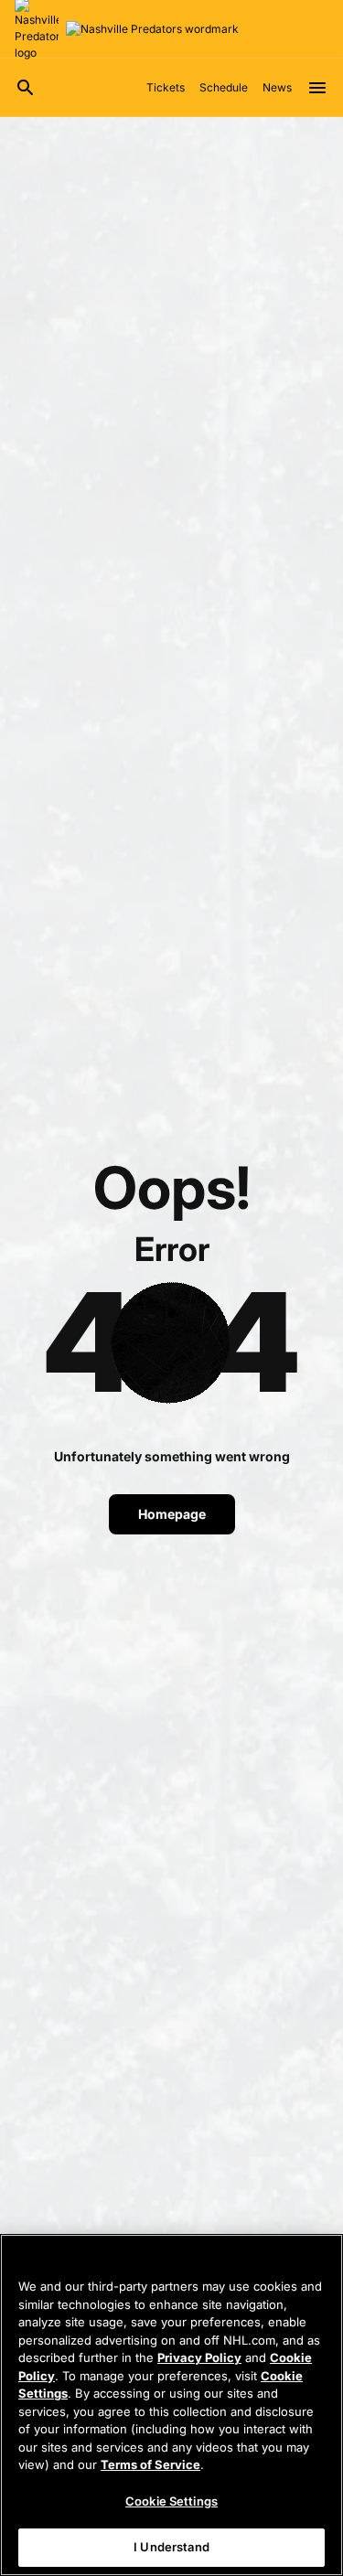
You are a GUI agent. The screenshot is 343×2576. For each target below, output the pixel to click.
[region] (171, 2405)
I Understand (171, 2547)
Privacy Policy (199, 2357)
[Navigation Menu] (317, 88)
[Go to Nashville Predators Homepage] (152, 29)
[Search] (26, 88)
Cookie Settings (171, 2501)
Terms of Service (150, 2464)
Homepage (172, 1514)
